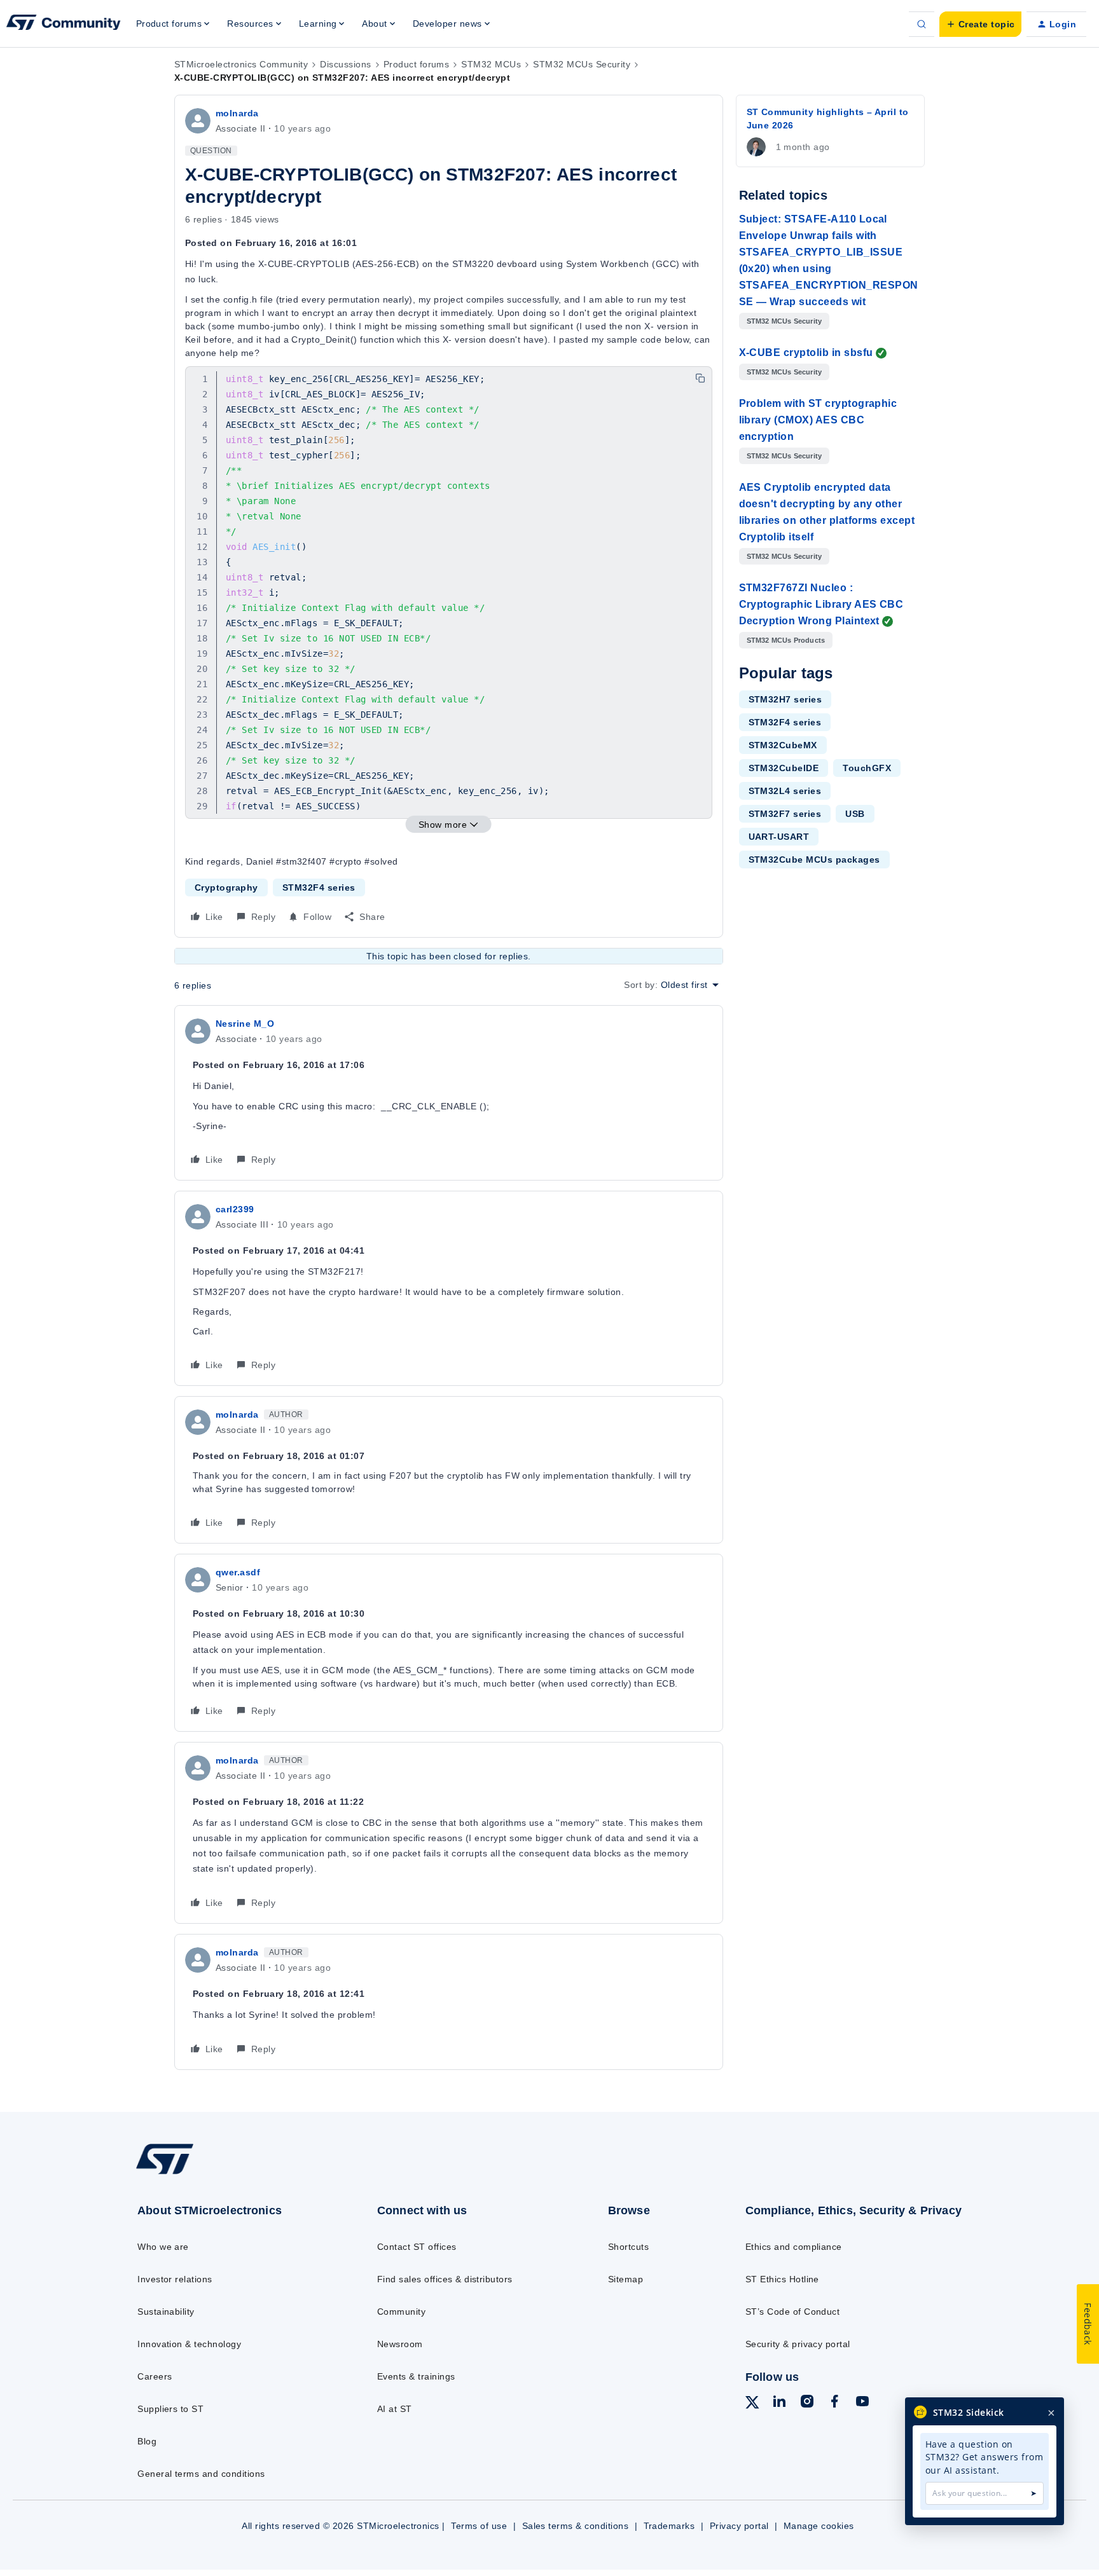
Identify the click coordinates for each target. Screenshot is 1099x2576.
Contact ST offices (417, 2247)
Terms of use (479, 2526)
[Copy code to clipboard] (700, 378)
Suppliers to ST (170, 2409)
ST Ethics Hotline (782, 2279)
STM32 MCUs (491, 64)
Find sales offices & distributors (445, 2279)
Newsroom (400, 2344)
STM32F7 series (785, 814)
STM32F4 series (319, 887)
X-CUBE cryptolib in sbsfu (806, 353)
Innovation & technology (189, 2344)
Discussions (345, 64)
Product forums (417, 64)
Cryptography (226, 887)
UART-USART (779, 837)
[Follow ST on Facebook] (834, 2403)
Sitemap (626, 2279)
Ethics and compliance (794, 2247)
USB (855, 814)
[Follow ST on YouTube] (862, 2403)
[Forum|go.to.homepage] (64, 24)
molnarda (237, 113)
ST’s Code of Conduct (793, 2312)
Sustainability (166, 2312)
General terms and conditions (201, 2474)
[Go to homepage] (230, 2174)
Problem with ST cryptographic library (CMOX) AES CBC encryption (818, 420)
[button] (980, 24)
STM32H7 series (785, 699)
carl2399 (235, 1209)
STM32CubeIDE (784, 768)
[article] (449, 1093)
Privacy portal (739, 2526)
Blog (147, 2441)
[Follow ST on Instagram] (807, 2403)
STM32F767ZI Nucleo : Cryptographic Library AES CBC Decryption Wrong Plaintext (821, 604)
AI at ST (395, 2409)
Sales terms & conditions (576, 2526)
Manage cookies (819, 2526)
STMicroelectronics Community (241, 64)
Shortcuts (628, 2247)
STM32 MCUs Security (582, 64)
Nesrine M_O (245, 1024)
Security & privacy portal (798, 2344)
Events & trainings (416, 2376)
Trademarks (669, 2526)
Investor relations (175, 2279)
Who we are (163, 2247)
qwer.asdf (238, 1572)
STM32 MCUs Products (786, 640)
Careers (155, 2376)
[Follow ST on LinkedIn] (779, 2403)
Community (401, 2312)
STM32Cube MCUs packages (814, 860)
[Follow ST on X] (752, 2404)
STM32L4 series (785, 791)
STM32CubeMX (783, 745)
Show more (443, 825)
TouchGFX (867, 768)
